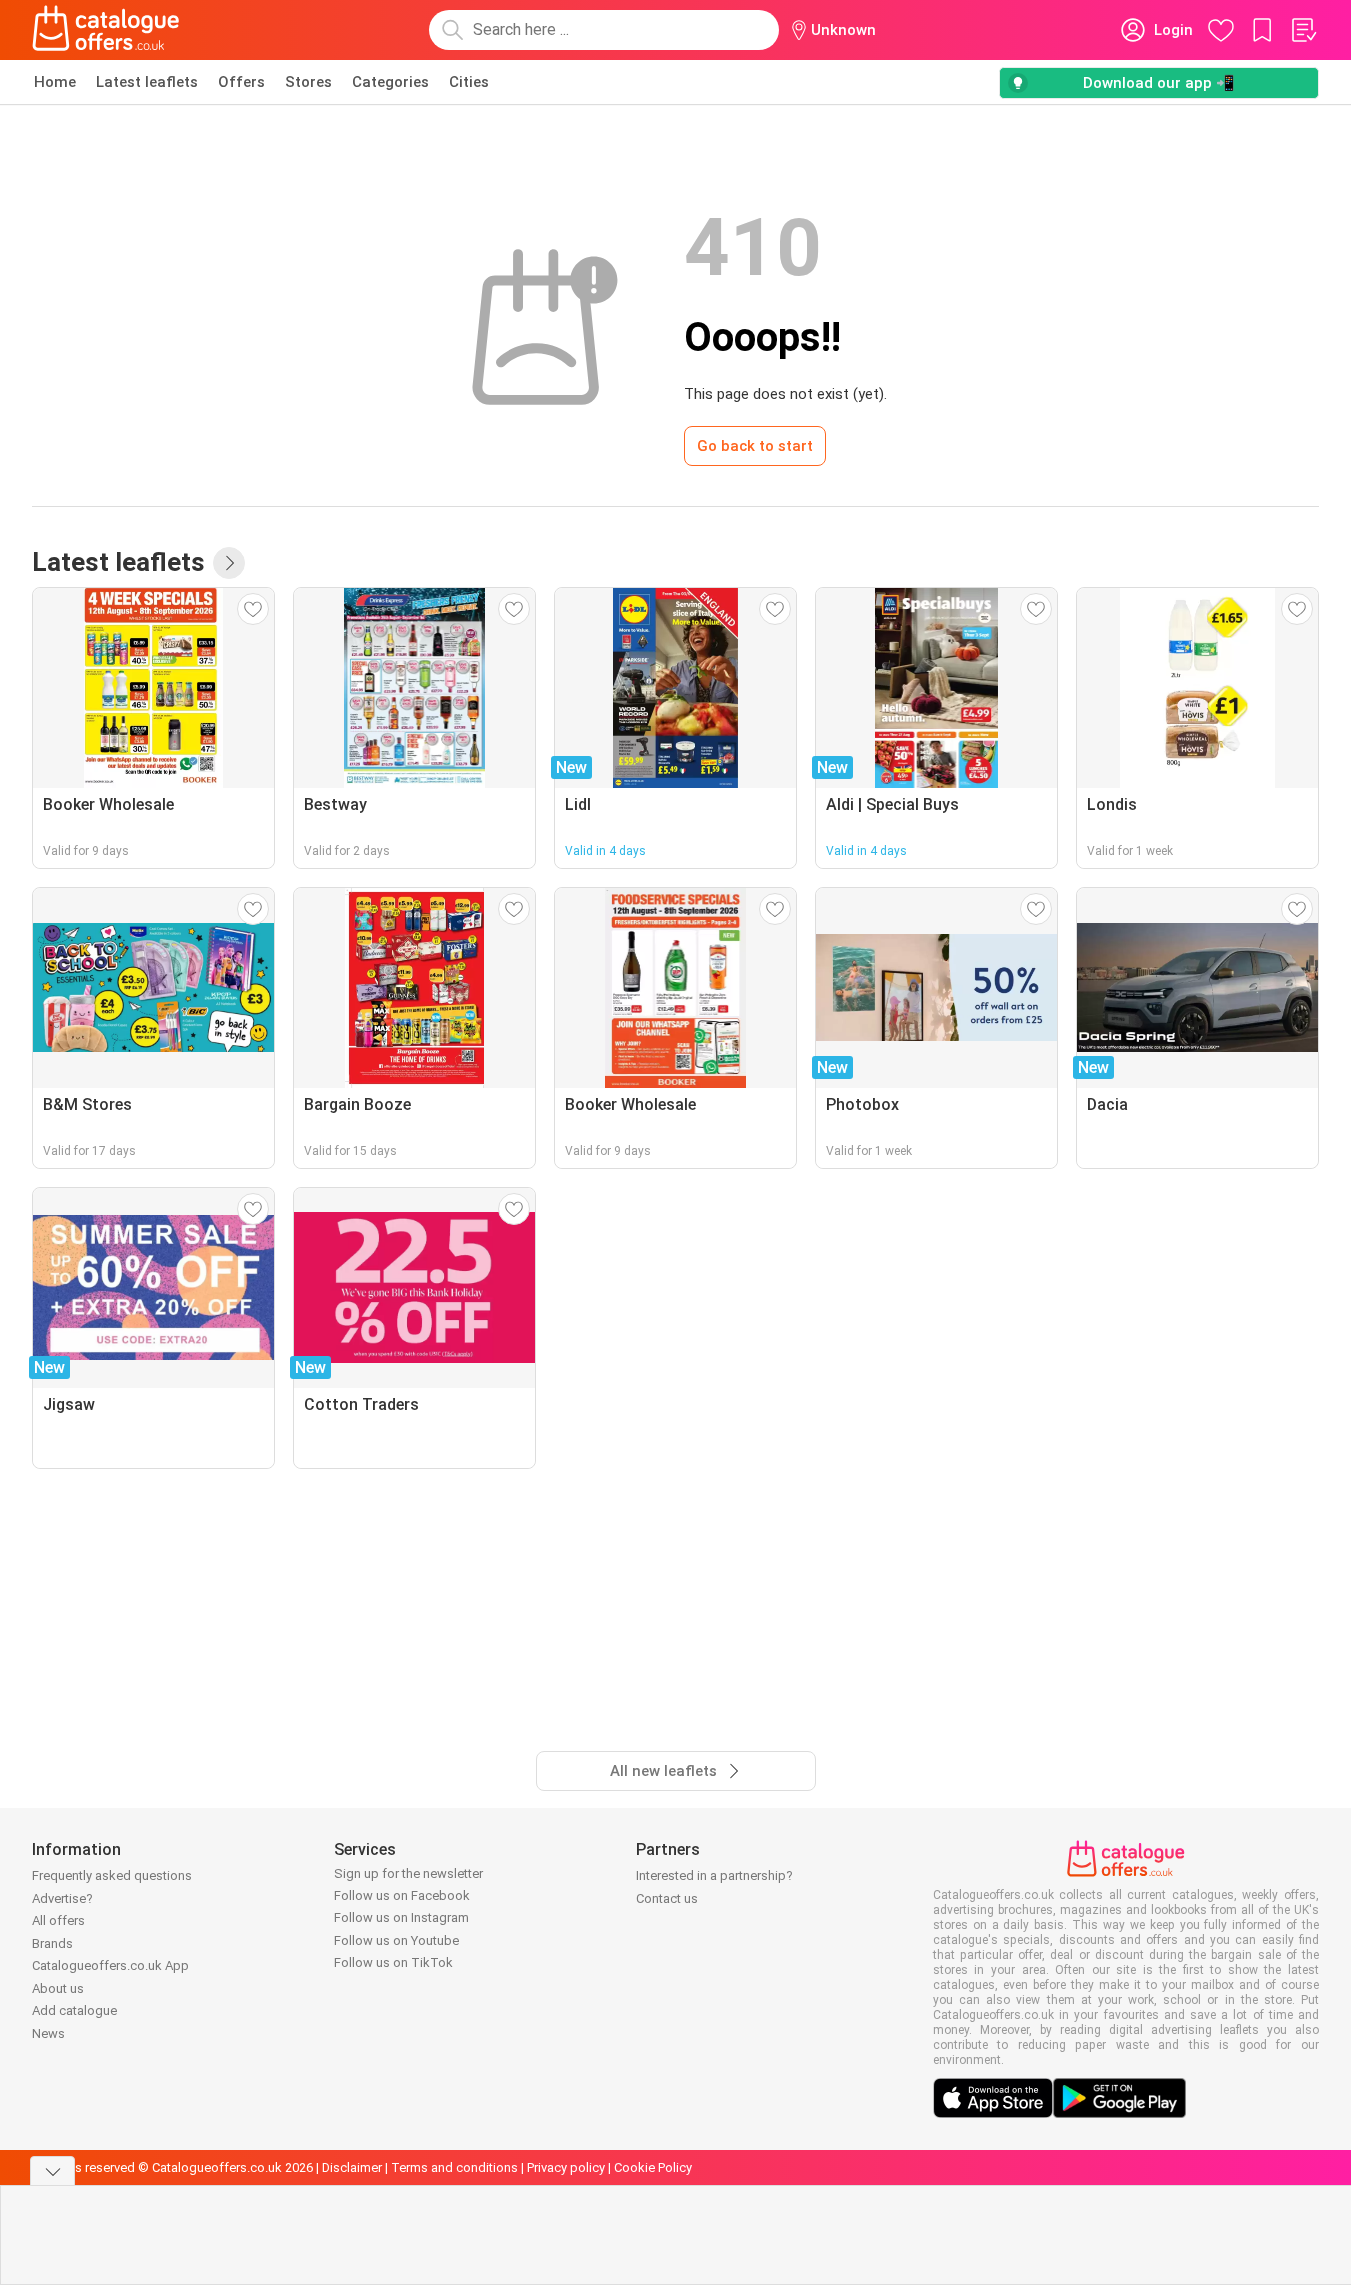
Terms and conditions (454, 2167)
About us (58, 1988)
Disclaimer (352, 2167)
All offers (58, 1920)
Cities (469, 82)
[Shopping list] (1303, 30)
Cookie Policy (653, 2167)
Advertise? (62, 1898)
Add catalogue (74, 2010)
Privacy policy (566, 2167)
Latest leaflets (147, 82)
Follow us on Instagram (401, 1917)
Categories (390, 82)
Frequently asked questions (112, 1875)
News (48, 2033)
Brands (52, 1943)
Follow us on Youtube (396, 1940)
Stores (308, 82)
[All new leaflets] (229, 563)
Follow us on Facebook (402, 1895)
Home (55, 82)
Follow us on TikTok (393, 1962)
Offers (241, 82)
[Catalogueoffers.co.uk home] (106, 30)
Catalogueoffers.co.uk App (110, 1965)
